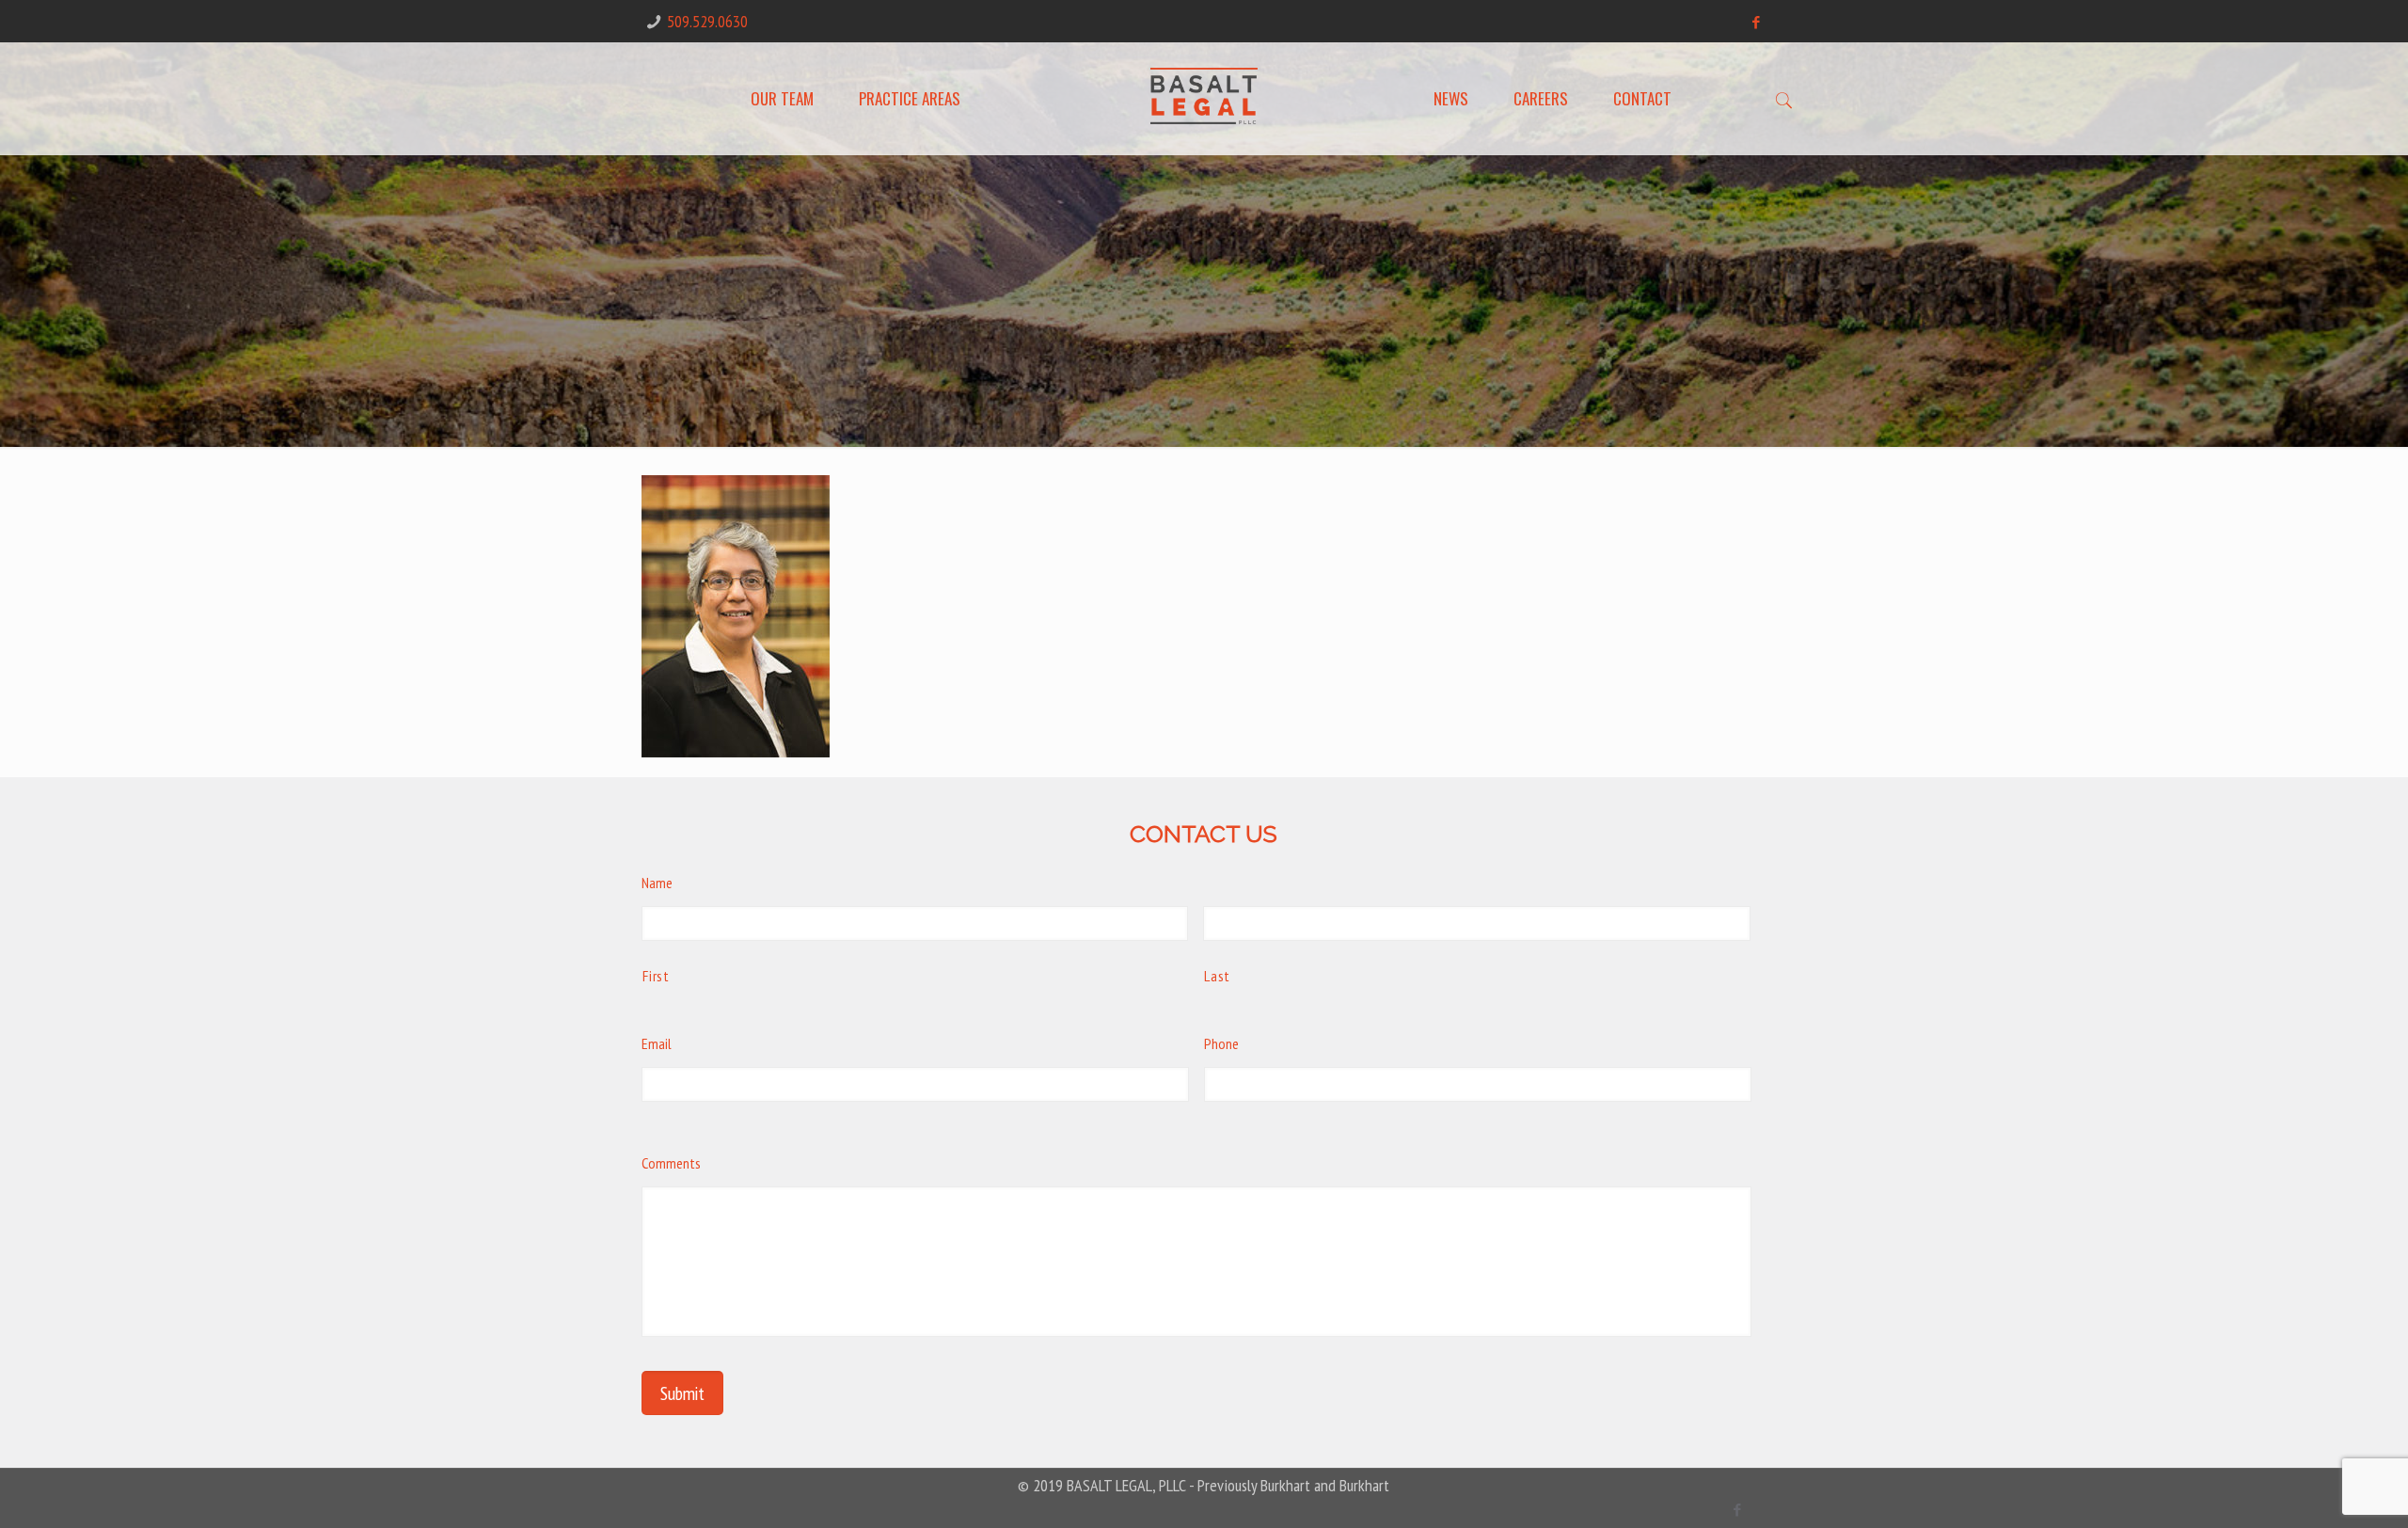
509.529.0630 (707, 21)
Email (657, 1043)
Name (657, 883)
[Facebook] (1757, 22)
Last (1217, 976)
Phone (1221, 1043)
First (656, 976)
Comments (671, 1163)
